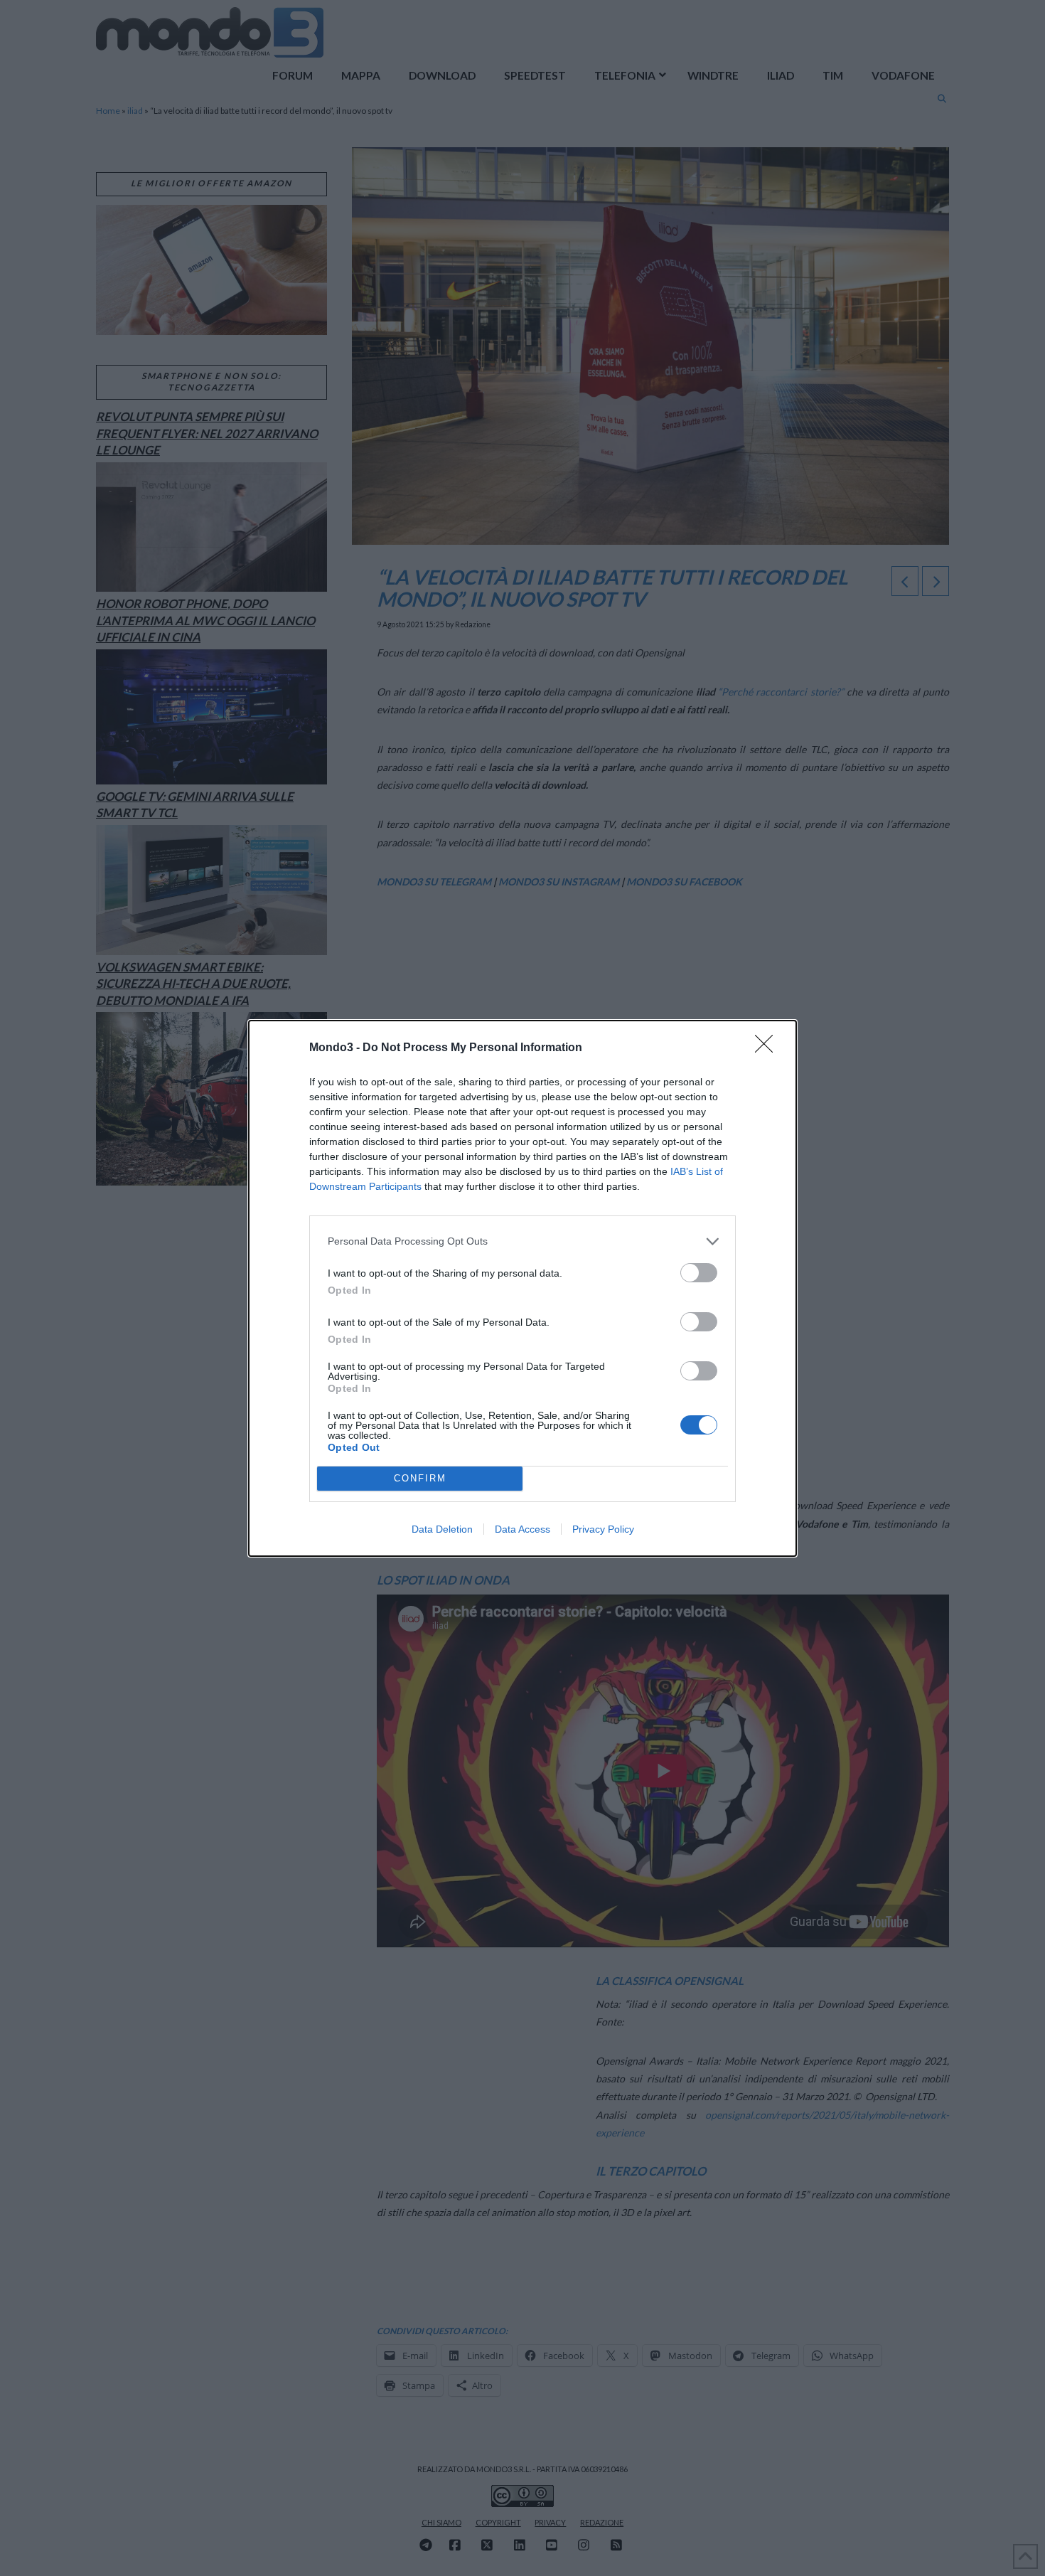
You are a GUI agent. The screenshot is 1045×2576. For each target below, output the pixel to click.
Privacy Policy (603, 1529)
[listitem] (522, 1241)
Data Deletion (442, 1529)
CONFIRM (420, 1478)
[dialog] (522, 1288)
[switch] (699, 1273)
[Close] (768, 1048)
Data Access (522, 1529)
